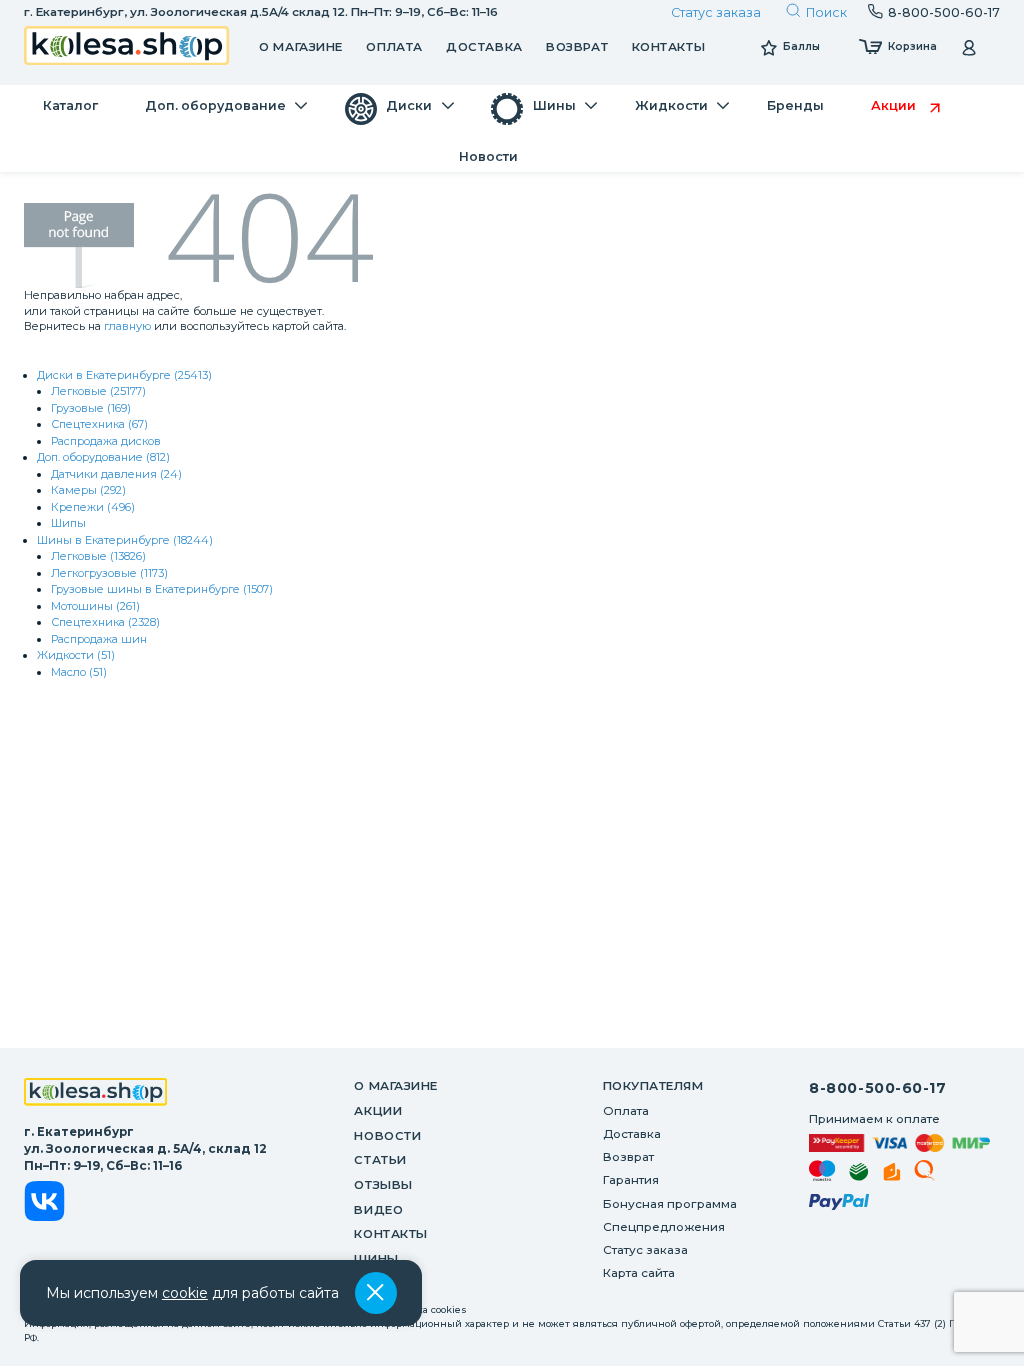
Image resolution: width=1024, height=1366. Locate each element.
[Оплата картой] (899, 1143)
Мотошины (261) (95, 606)
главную (127, 326)
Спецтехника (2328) (105, 622)
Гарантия (631, 1180)
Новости (387, 1136)
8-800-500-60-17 (877, 1088)
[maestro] (822, 1173)
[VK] (44, 1204)
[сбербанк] (859, 1175)
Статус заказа (716, 12)
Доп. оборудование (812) (103, 457)
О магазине (301, 47)
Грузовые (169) (91, 408)
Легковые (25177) (98, 391)
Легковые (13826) (98, 556)
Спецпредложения (664, 1227)
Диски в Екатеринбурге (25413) (124, 375)
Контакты (668, 47)
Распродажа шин (99, 639)
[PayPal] (839, 1205)
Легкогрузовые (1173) (109, 573)
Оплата (394, 47)
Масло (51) (79, 672)
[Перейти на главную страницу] (127, 48)
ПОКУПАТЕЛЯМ (653, 1086)
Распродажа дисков (106, 441)
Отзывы (383, 1185)
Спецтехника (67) (99, 424)
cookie (185, 1293)
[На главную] (96, 1094)
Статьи (380, 1160)
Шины (376, 1259)
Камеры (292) (88, 490)
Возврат (577, 47)
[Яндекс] (892, 1175)
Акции (378, 1111)
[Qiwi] (924, 1173)
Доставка (484, 47)
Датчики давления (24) (116, 474)
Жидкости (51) (76, 655)
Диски (378, 1284)
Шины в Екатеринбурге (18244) (125, 540)
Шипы (68, 523)
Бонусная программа (670, 1204)
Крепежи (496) (93, 507)
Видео (378, 1210)
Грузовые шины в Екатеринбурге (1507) (162, 589)
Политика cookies (423, 1309)
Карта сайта (639, 1273)
